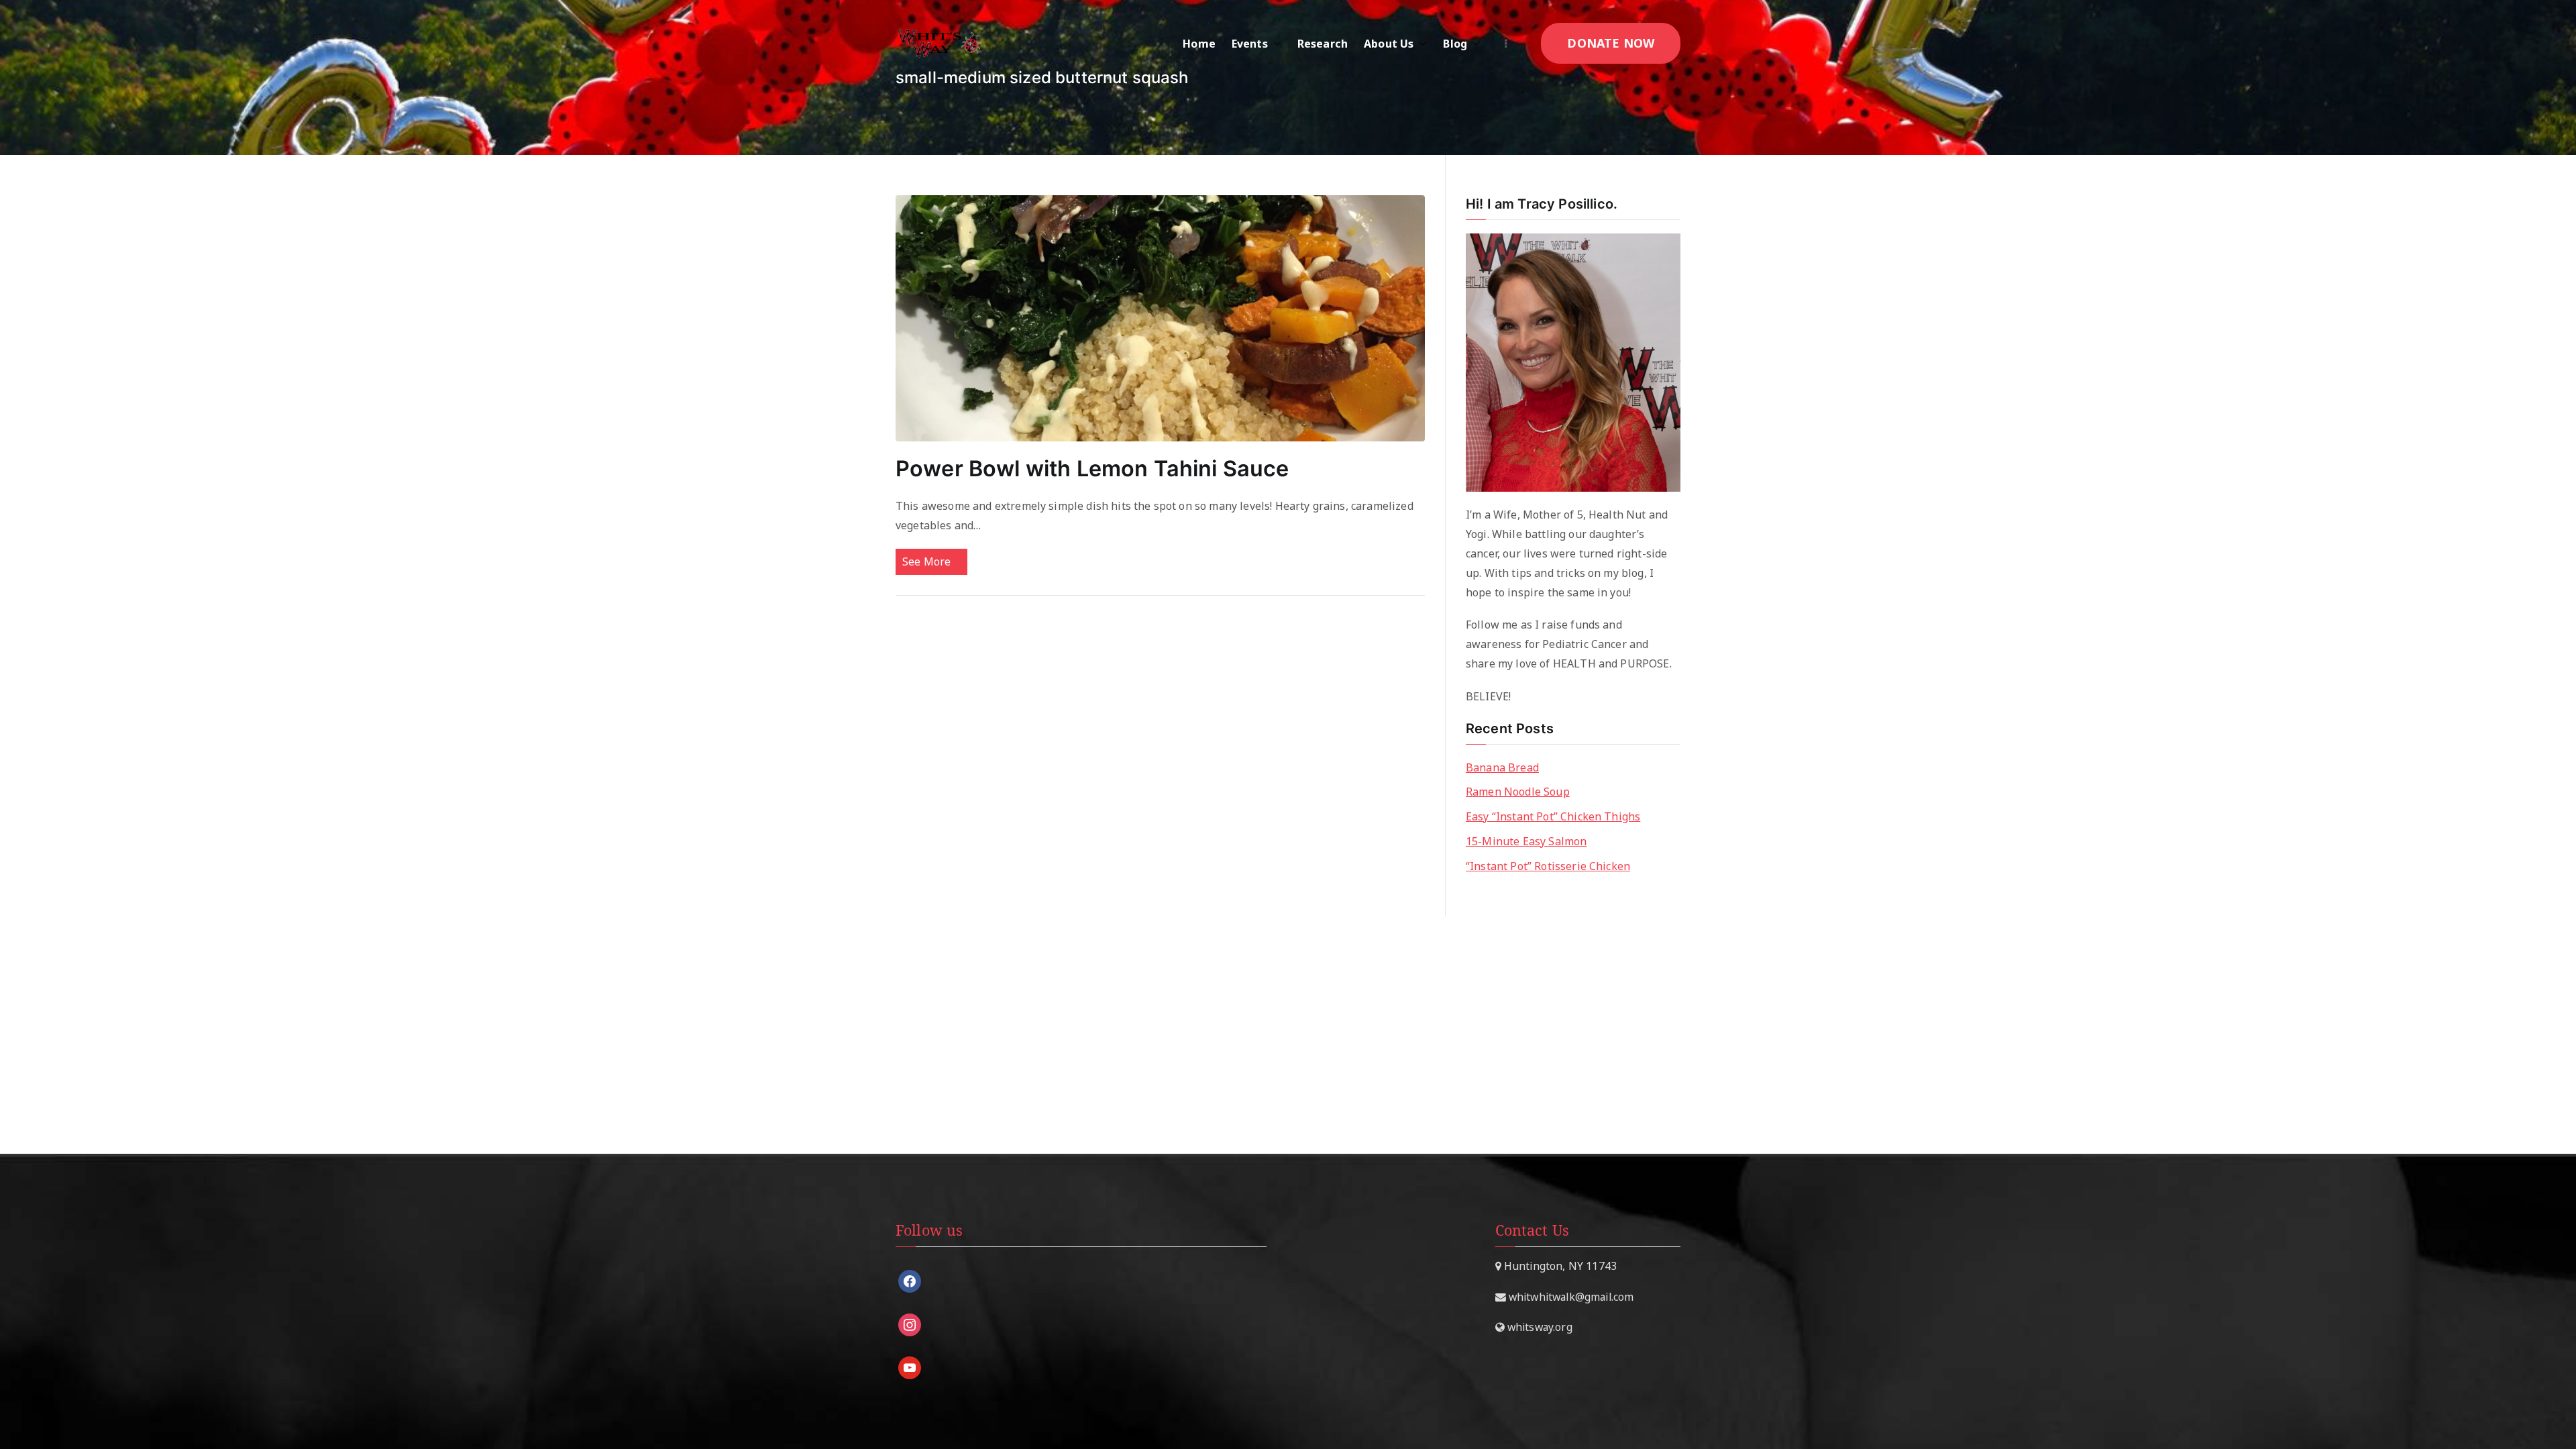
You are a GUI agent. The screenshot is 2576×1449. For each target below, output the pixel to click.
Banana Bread (1502, 767)
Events (1250, 44)
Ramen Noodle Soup (1518, 792)
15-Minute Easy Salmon (1526, 841)
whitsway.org (1539, 1327)
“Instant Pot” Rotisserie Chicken (1548, 866)
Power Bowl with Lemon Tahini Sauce (1092, 469)
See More (926, 561)
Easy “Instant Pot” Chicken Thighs (1553, 816)
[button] (1275, 44)
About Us (1389, 44)
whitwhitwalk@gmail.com (1570, 1297)
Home (1199, 44)
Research (1323, 44)
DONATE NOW (1611, 43)
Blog (1455, 44)
